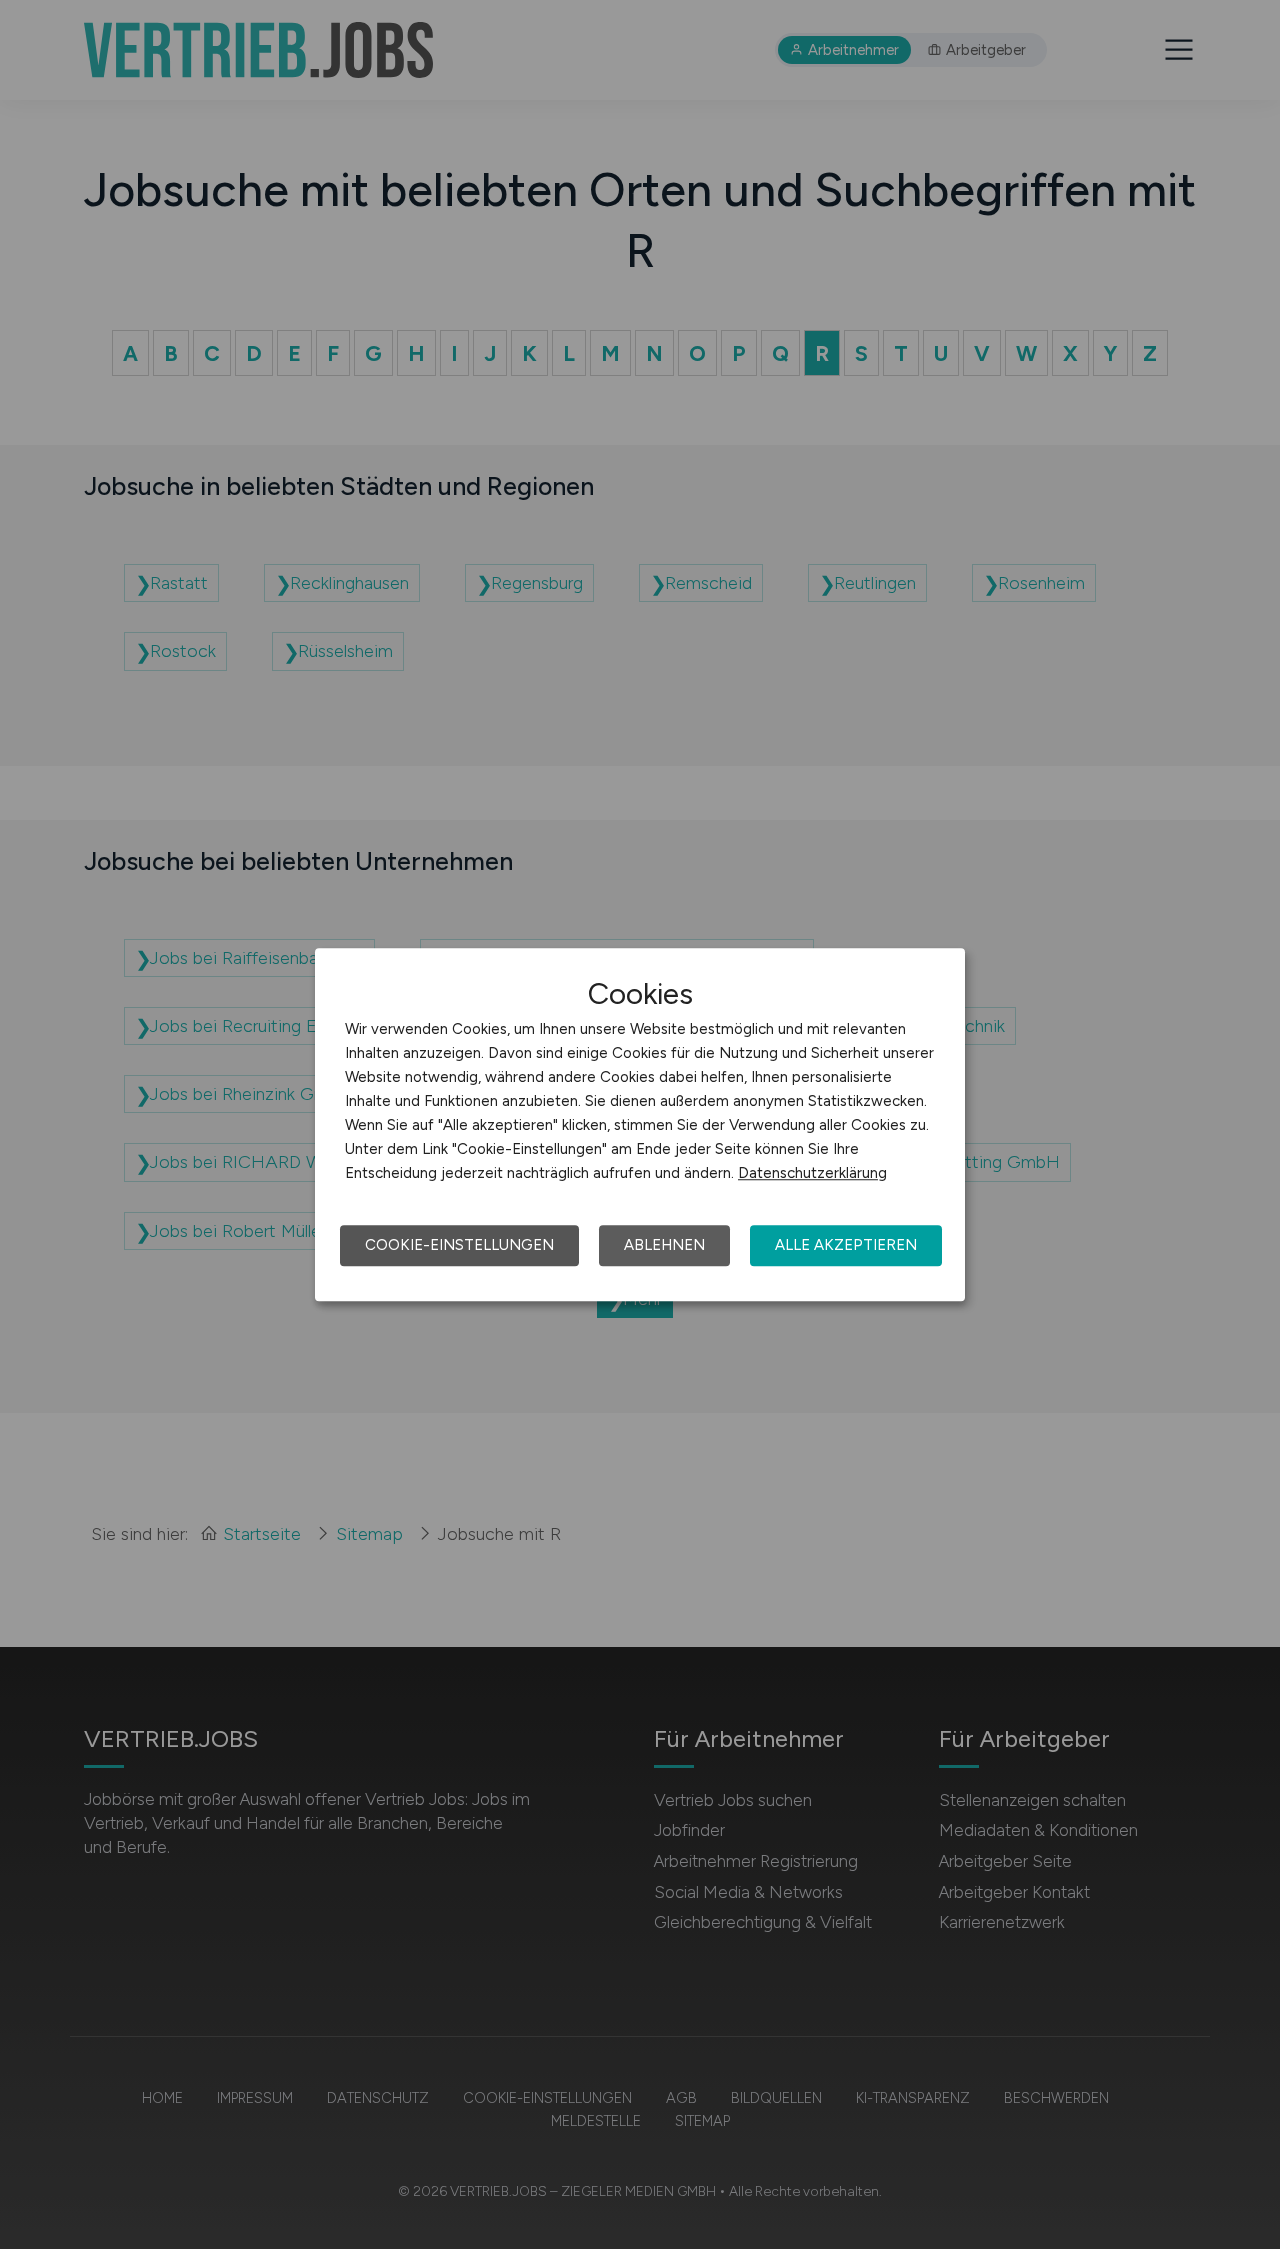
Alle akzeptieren (846, 1245)
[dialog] (640, 1125)
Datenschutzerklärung (812, 1173)
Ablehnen (664, 1245)
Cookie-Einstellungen (459, 1245)
